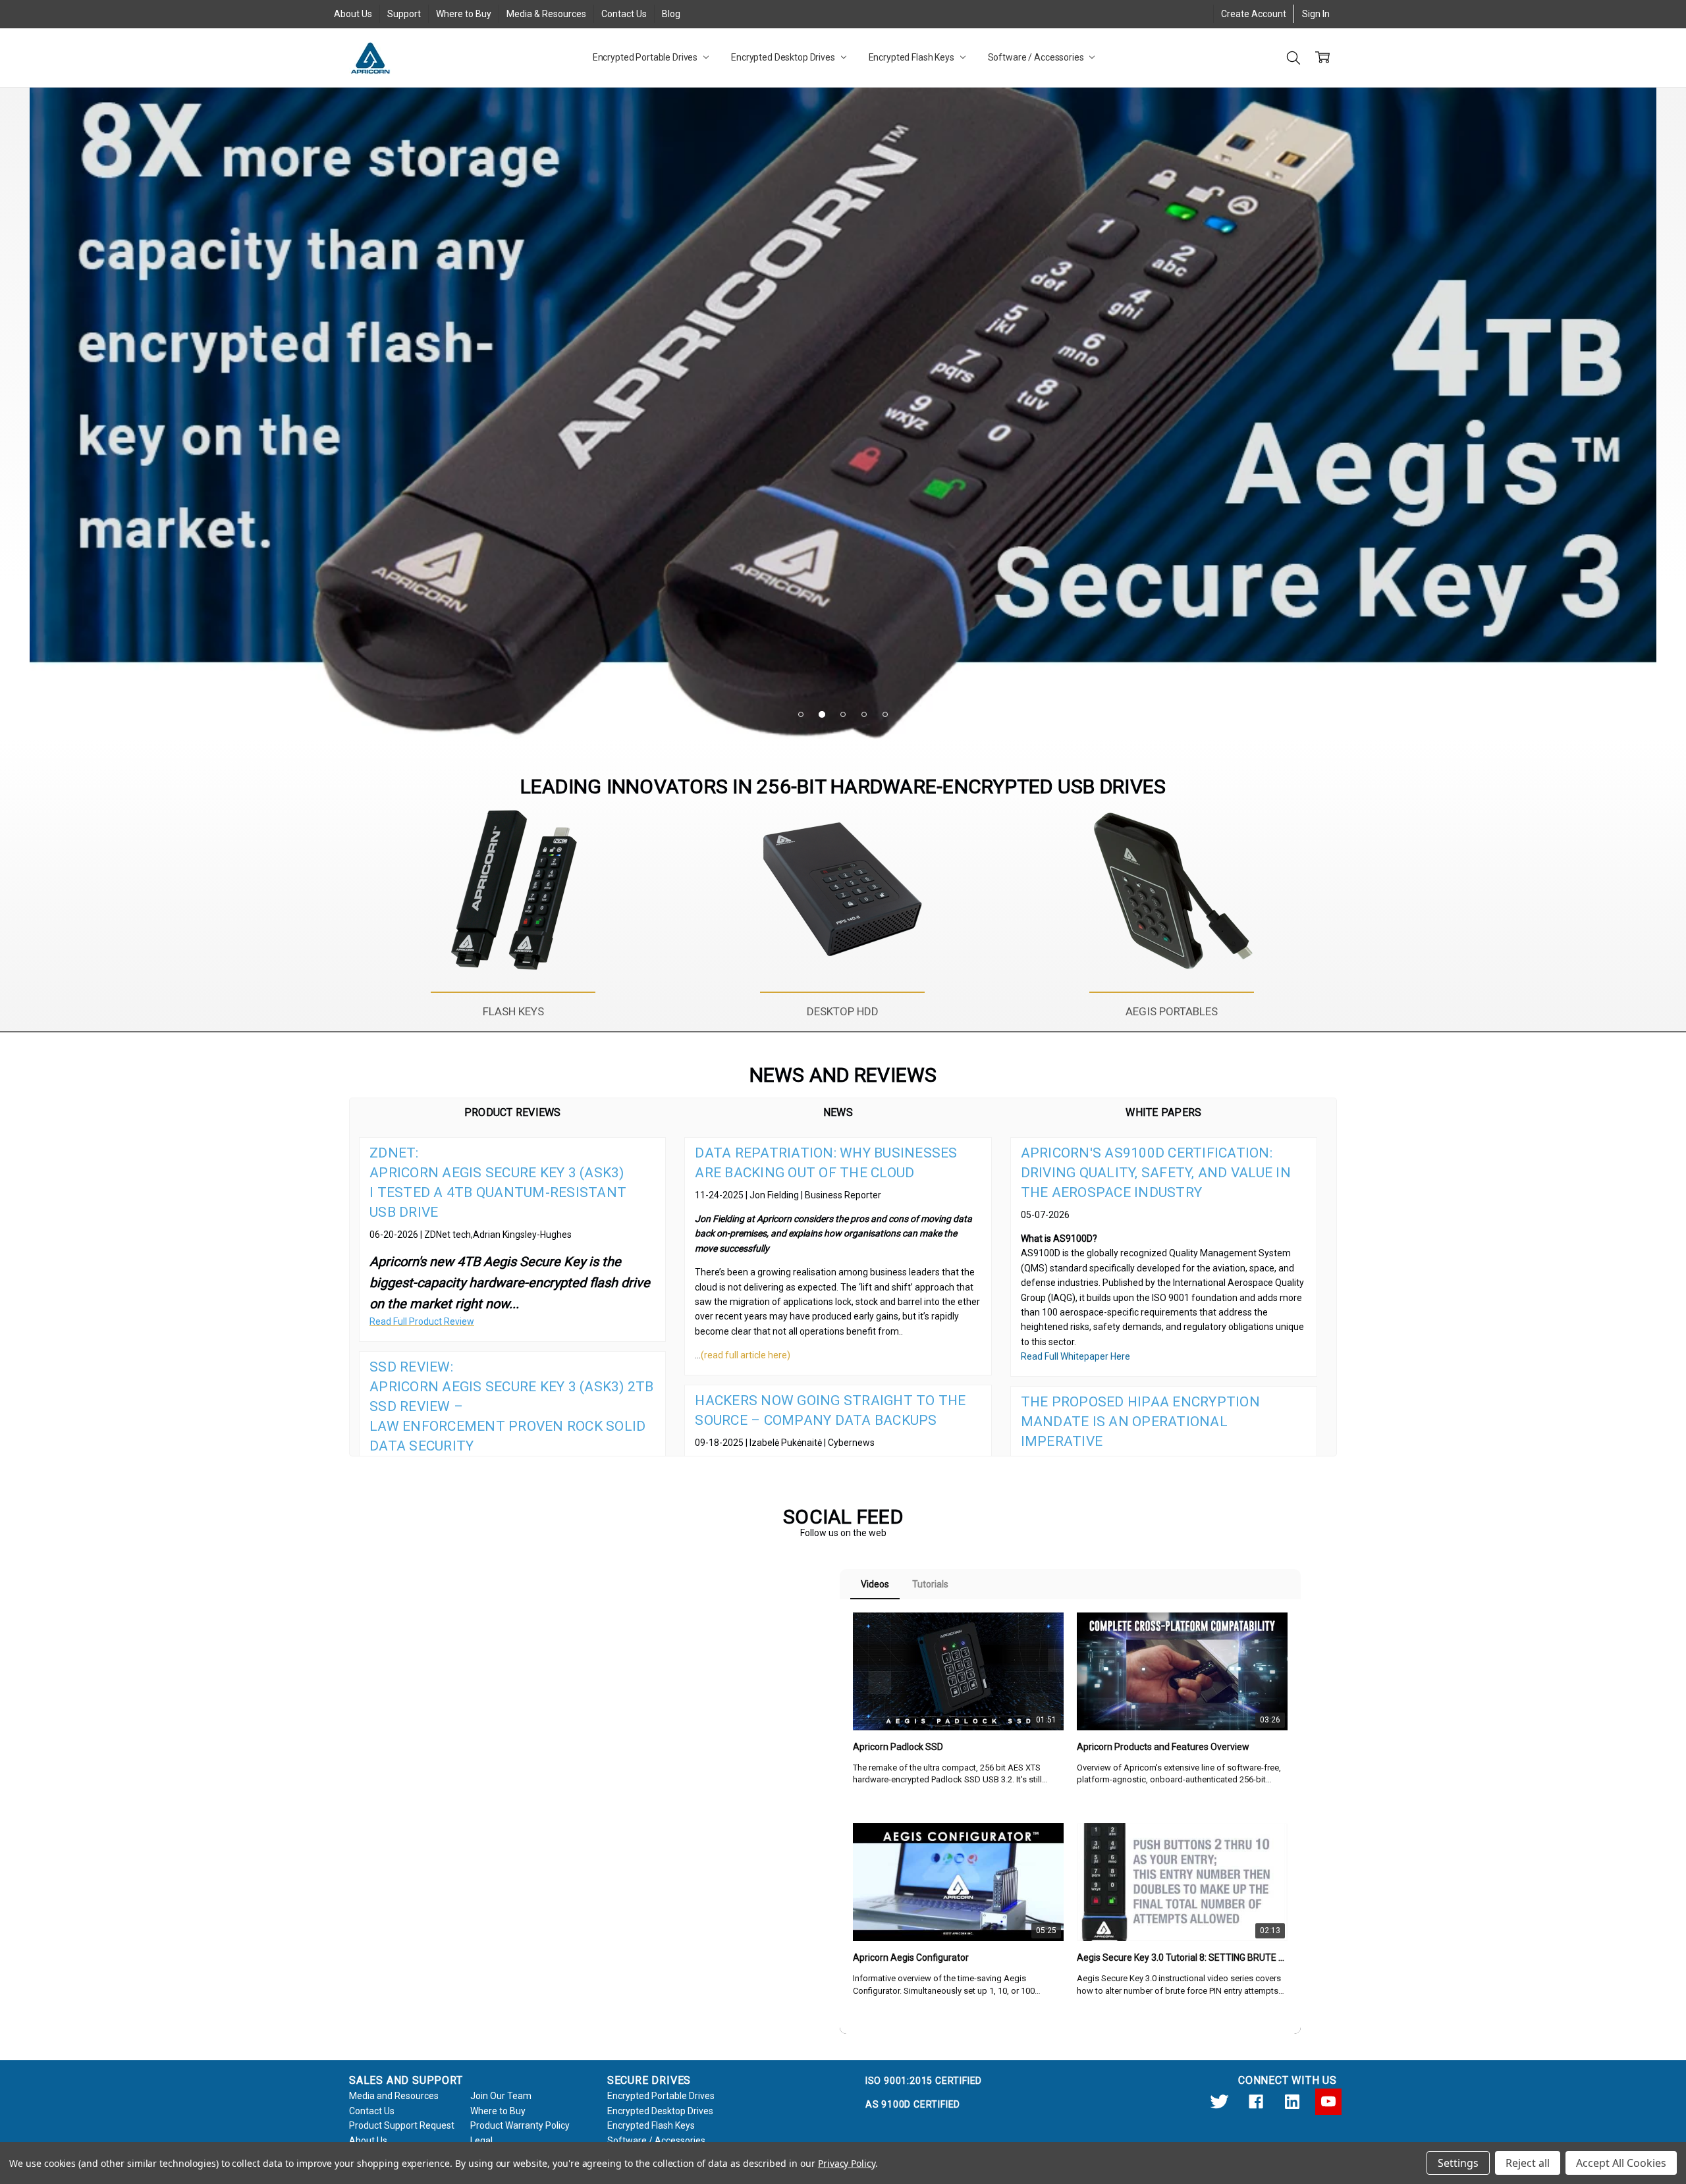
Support (404, 14)
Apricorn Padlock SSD (898, 1747)
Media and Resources (394, 2096)
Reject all (1528, 2163)
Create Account (1254, 14)
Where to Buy (464, 14)
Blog (671, 14)
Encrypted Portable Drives (646, 57)
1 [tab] (801, 714)
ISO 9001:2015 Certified (924, 2081)
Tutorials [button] (930, 1584)
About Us (353, 14)
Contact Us (624, 14)
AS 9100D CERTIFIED (913, 2104)
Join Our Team (501, 2096)
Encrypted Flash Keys (912, 57)
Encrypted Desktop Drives (784, 57)
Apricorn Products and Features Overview (1163, 1747)
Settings (1458, 2163)
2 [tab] (822, 714)
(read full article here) (746, 1355)
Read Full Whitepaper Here (1075, 1356)
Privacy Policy (847, 2163)
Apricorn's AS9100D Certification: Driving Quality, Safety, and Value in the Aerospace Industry (1156, 1173)
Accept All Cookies (1621, 2163)
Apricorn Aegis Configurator (911, 1958)
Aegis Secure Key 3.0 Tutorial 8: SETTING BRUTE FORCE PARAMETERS (1182, 1958)
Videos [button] (875, 1584)
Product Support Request (402, 2125)
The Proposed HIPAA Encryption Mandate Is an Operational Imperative (1140, 1422)
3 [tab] (843, 714)
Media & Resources (546, 14)
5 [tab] (885, 714)
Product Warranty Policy (520, 2125)
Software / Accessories (1037, 57)
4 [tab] (864, 714)
